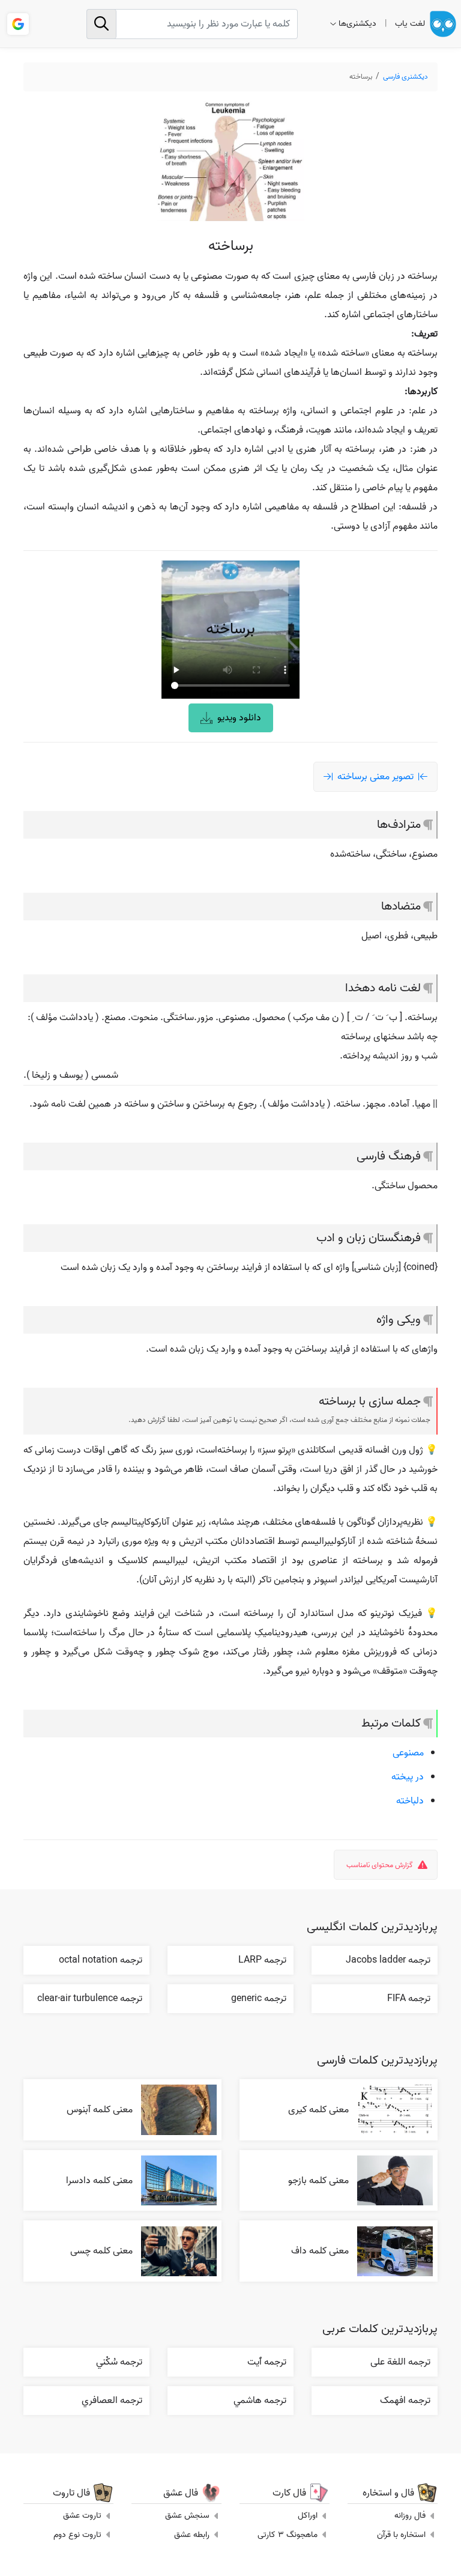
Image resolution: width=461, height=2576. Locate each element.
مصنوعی (408, 1753)
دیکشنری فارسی (405, 77)
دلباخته (410, 1801)
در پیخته (408, 1777)
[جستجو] (101, 24)
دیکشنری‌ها (357, 24)
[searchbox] (192, 24)
